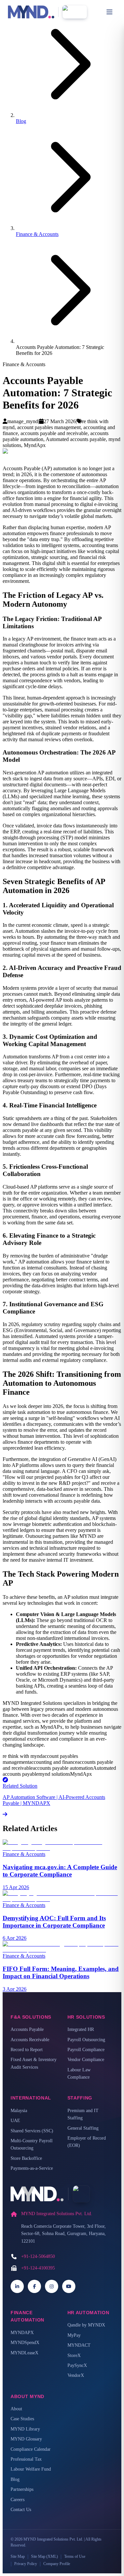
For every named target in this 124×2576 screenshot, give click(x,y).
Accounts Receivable (30, 2040)
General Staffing (83, 2128)
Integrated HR (81, 2029)
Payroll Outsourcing (86, 2040)
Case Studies (22, 2419)
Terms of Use (75, 2556)
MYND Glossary (26, 2439)
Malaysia (19, 2111)
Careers (18, 2500)
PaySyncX (77, 2365)
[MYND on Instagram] (52, 2286)
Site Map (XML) (44, 2556)
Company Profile (57, 2564)
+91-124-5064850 (38, 2256)
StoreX (74, 2355)
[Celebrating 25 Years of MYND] (75, 12)
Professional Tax (26, 2459)
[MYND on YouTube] (69, 2286)
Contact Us (21, 2510)
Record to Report (27, 2050)
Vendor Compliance (86, 2060)
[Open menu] (109, 12)
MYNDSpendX (25, 2343)
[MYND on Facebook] (34, 2286)
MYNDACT (79, 2345)
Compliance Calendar (31, 2449)
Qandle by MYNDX (86, 2325)
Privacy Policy (26, 2564)
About (16, 2409)
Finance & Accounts (37, 234)
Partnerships (22, 2489)
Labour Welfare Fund (31, 2469)
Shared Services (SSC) (32, 2131)
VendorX (76, 2375)
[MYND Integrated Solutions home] (31, 12)
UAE (15, 2121)
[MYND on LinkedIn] (17, 2286)
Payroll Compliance (86, 2050)
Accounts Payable (27, 2029)
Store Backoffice (26, 2158)
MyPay (74, 2335)
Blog (21, 121)
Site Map (18, 2556)
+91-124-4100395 (38, 2268)
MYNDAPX (22, 2333)
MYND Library (25, 2429)
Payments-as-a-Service (32, 2168)
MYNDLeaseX (24, 2353)
